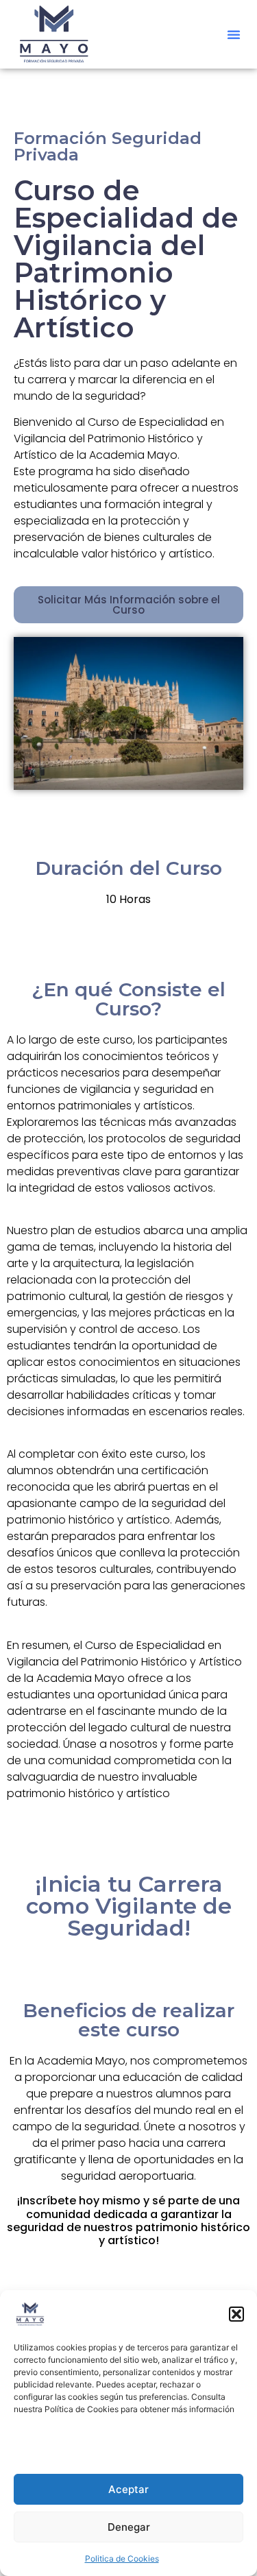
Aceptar (128, 2489)
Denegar (129, 2527)
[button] (236, 2314)
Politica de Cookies (122, 2559)
